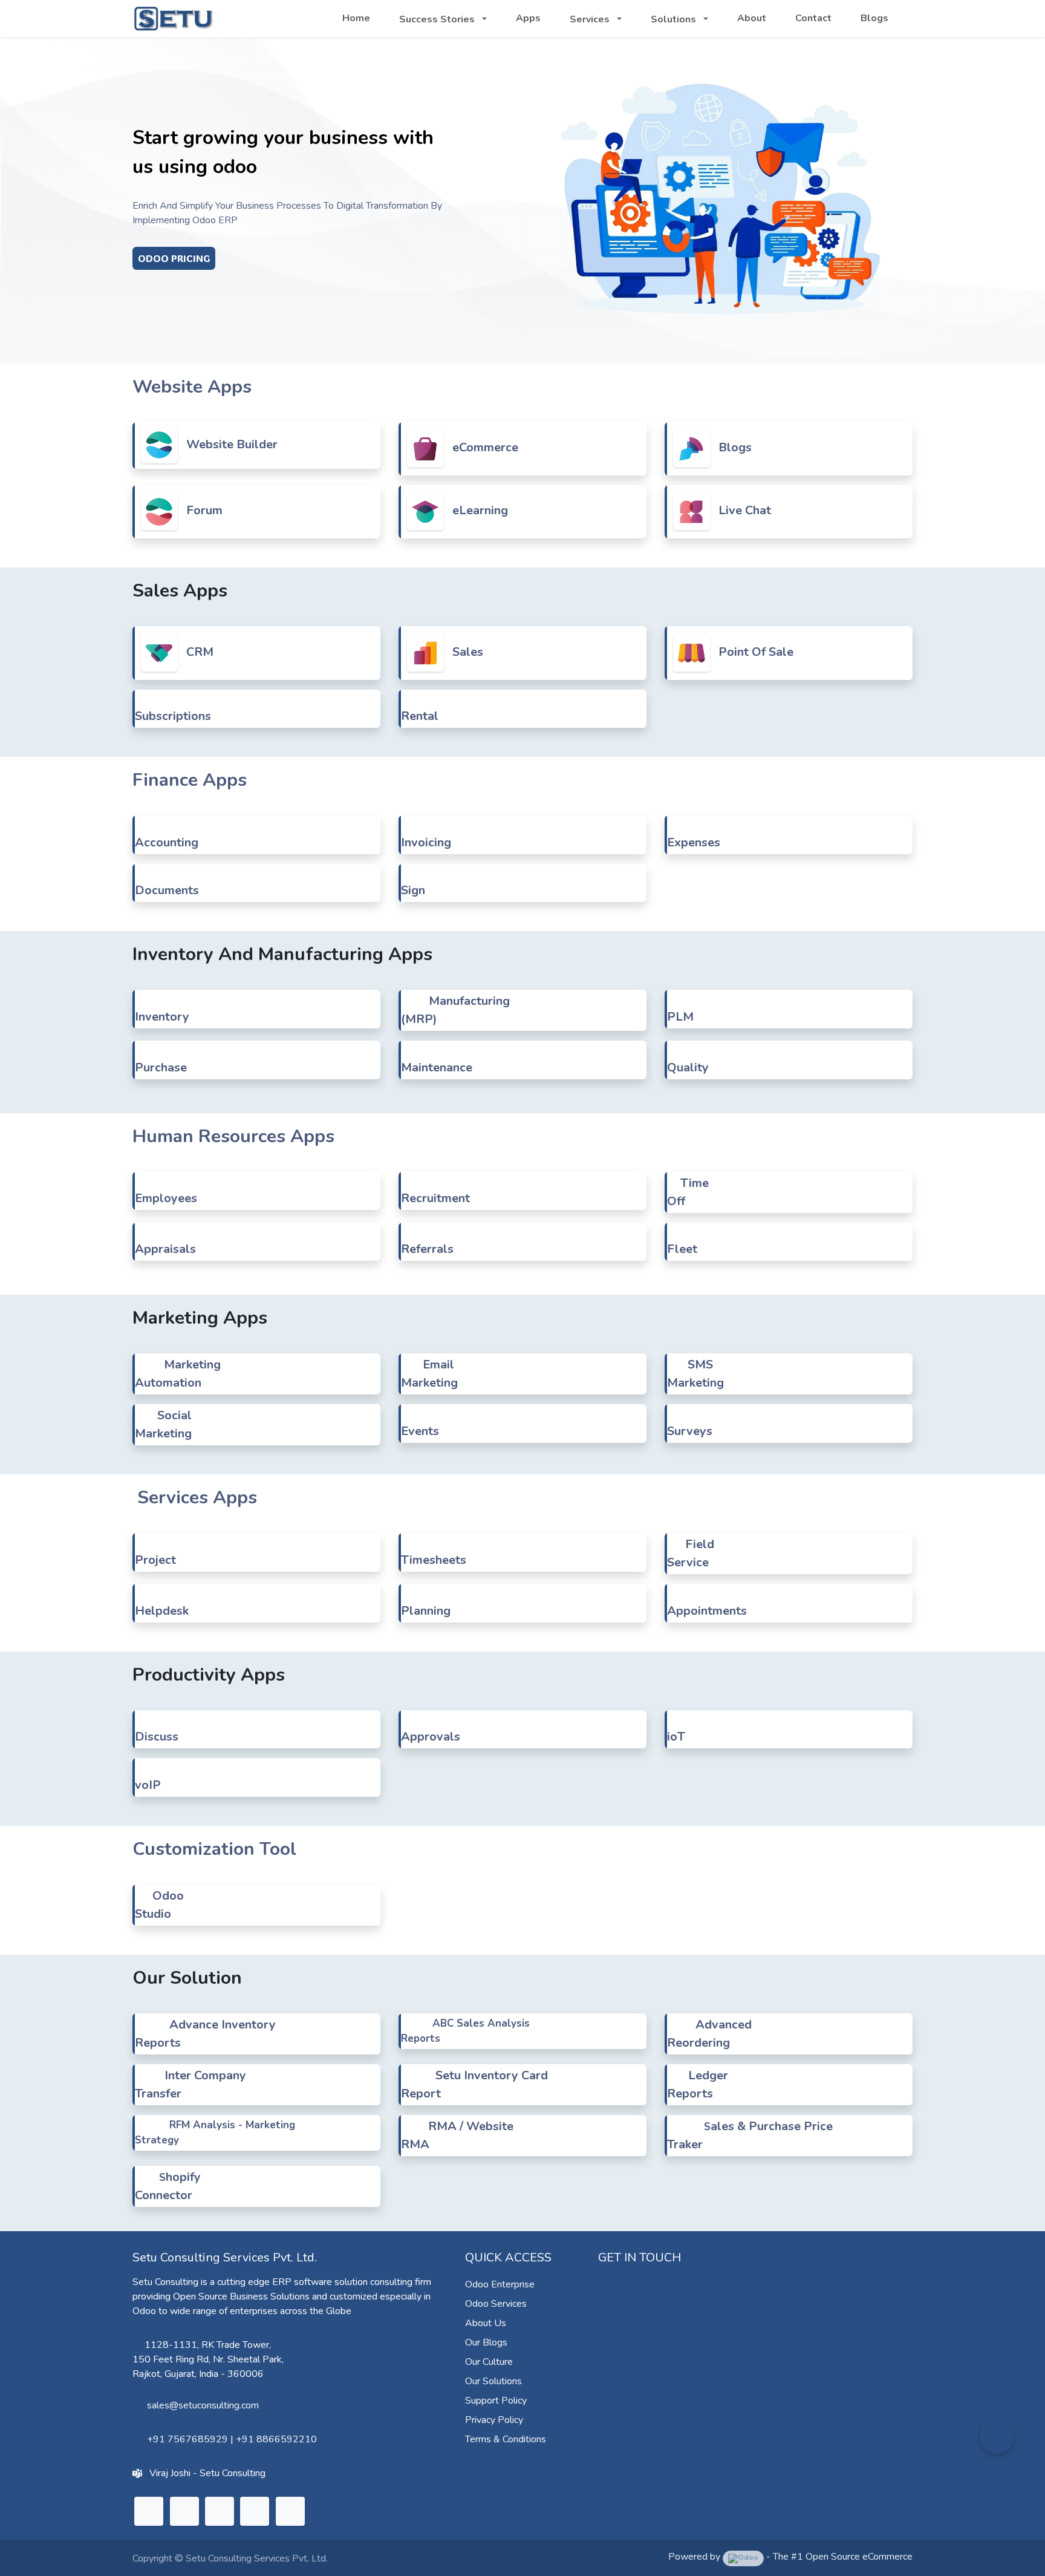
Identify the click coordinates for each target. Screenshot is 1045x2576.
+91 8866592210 (276, 2439)
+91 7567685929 (187, 2439)
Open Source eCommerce (859, 2557)
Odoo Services (496, 2304)
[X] (184, 2511)
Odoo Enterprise (500, 2284)
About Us (486, 2323)
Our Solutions (493, 2381)
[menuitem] (356, 18)
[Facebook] (290, 2511)
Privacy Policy (494, 2420)
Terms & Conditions (506, 2439)
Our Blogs (486, 2342)
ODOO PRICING (174, 258)
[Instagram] (220, 2511)
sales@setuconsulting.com (203, 2405)
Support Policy (496, 2401)
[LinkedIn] (149, 2511)
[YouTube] (255, 2511)
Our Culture (489, 2362)
